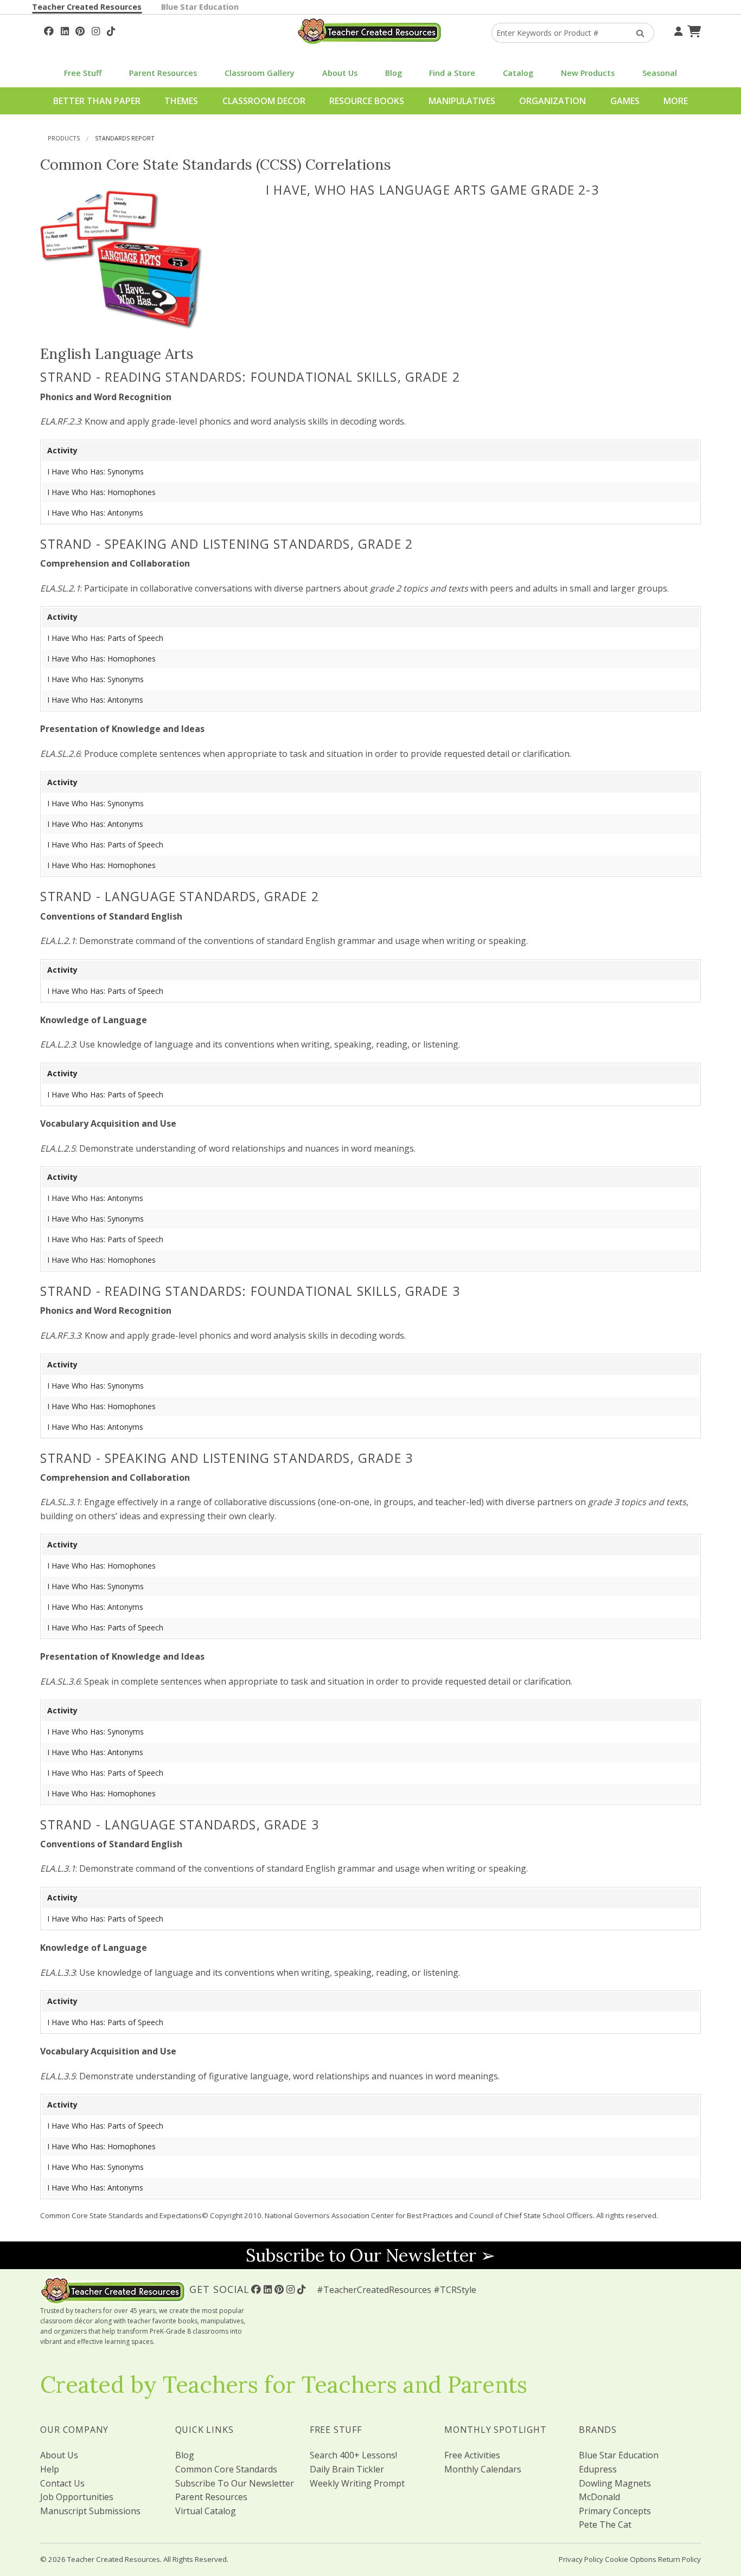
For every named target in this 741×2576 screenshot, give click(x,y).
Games (625, 101)
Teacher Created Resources (87, 7)
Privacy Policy (581, 2559)
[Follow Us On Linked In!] (65, 30)
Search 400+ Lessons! (353, 2455)
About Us (340, 73)
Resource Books (367, 101)
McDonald (599, 2497)
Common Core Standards (226, 2469)
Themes (181, 101)
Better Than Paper (97, 101)
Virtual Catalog (206, 2511)
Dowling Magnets (615, 2483)
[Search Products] (637, 33)
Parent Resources (163, 73)
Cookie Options (631, 2559)
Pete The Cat (605, 2524)
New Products (588, 73)
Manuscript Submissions (90, 2511)
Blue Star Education (200, 7)
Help (50, 2469)
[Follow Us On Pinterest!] (80, 30)
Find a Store (452, 73)
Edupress (598, 2469)
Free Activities (472, 2455)
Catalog (518, 73)
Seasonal (660, 73)
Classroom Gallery (260, 73)
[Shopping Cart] (693, 30)
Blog (394, 73)
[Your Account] (677, 30)
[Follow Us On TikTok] (111, 30)
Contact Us (62, 2483)
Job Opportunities (77, 2497)
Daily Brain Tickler (347, 2469)
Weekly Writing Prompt (357, 2483)
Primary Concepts (615, 2511)
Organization (552, 101)
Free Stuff (83, 73)
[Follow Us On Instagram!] (96, 30)
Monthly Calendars (483, 2469)
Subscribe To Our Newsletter (235, 2483)
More (676, 101)
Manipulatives (462, 101)
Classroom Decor (264, 101)
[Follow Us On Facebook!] (49, 30)
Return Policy (679, 2559)
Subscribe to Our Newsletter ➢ (370, 2255)
